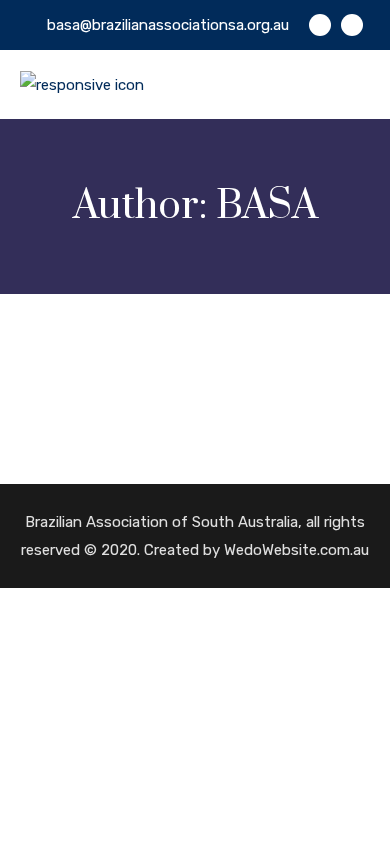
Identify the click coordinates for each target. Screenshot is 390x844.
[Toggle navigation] (357, 80)
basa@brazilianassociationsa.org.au (168, 25)
